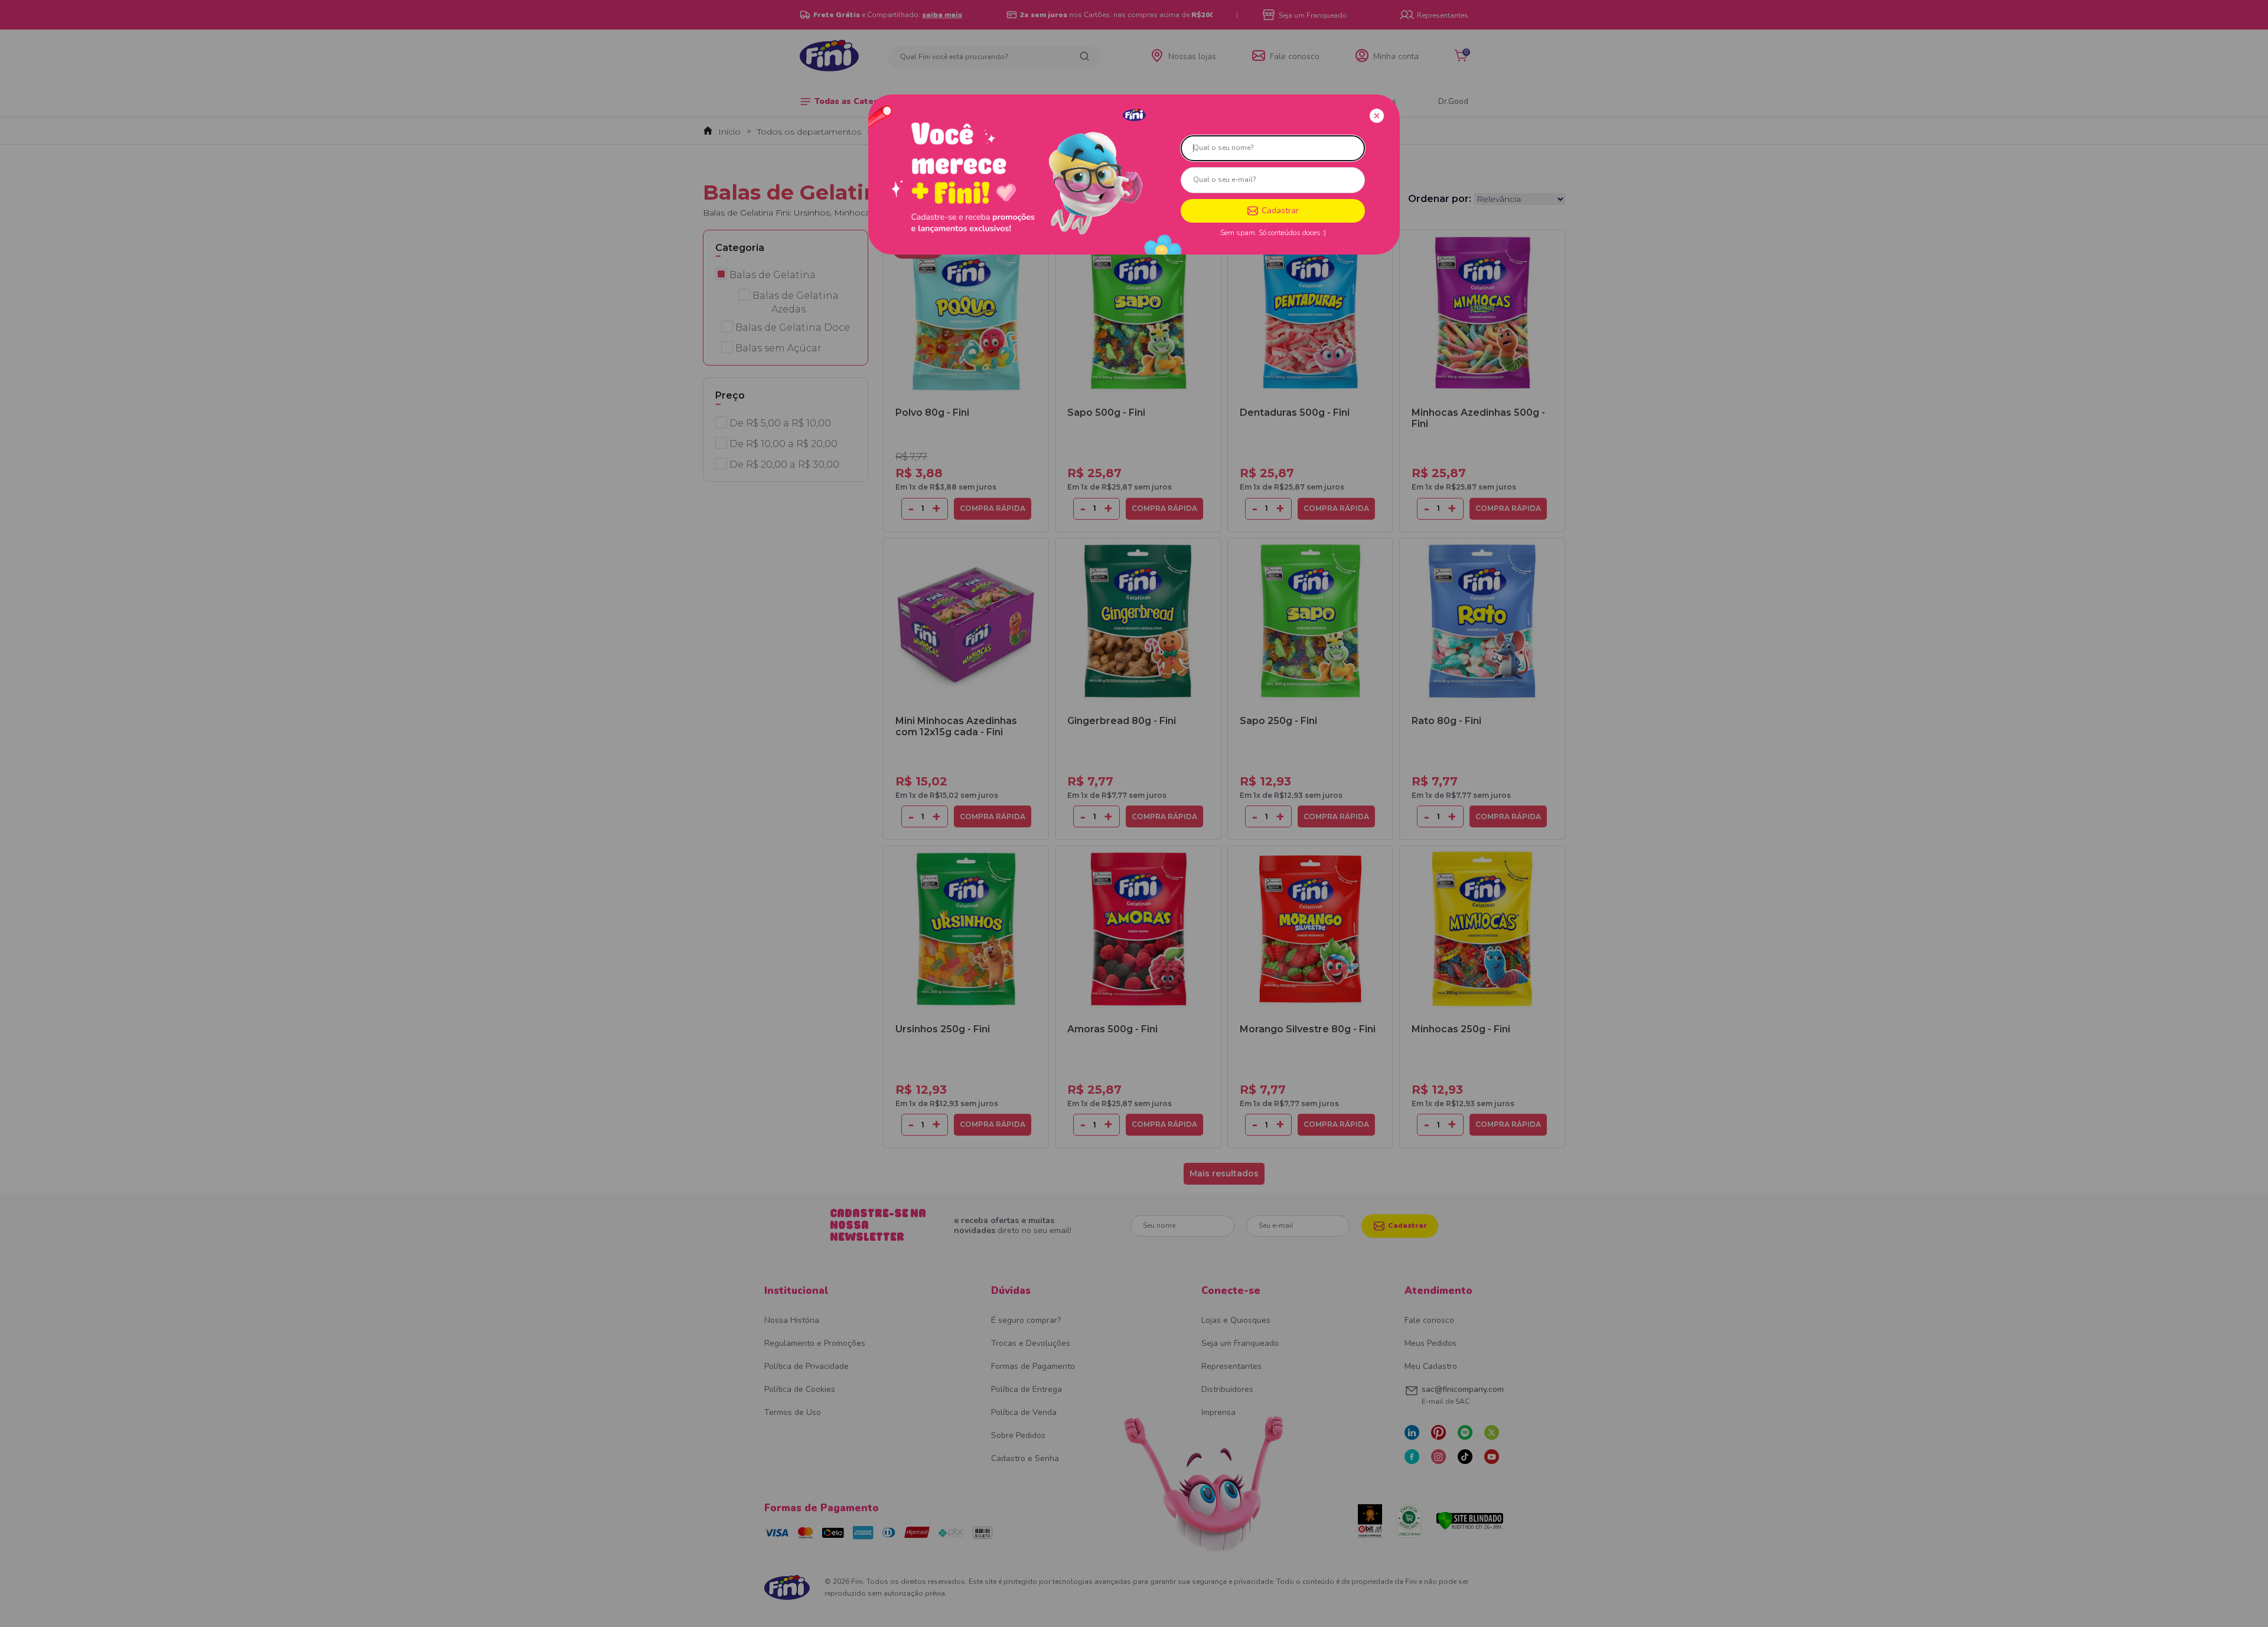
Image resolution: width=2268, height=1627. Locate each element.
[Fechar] (1377, 116)
